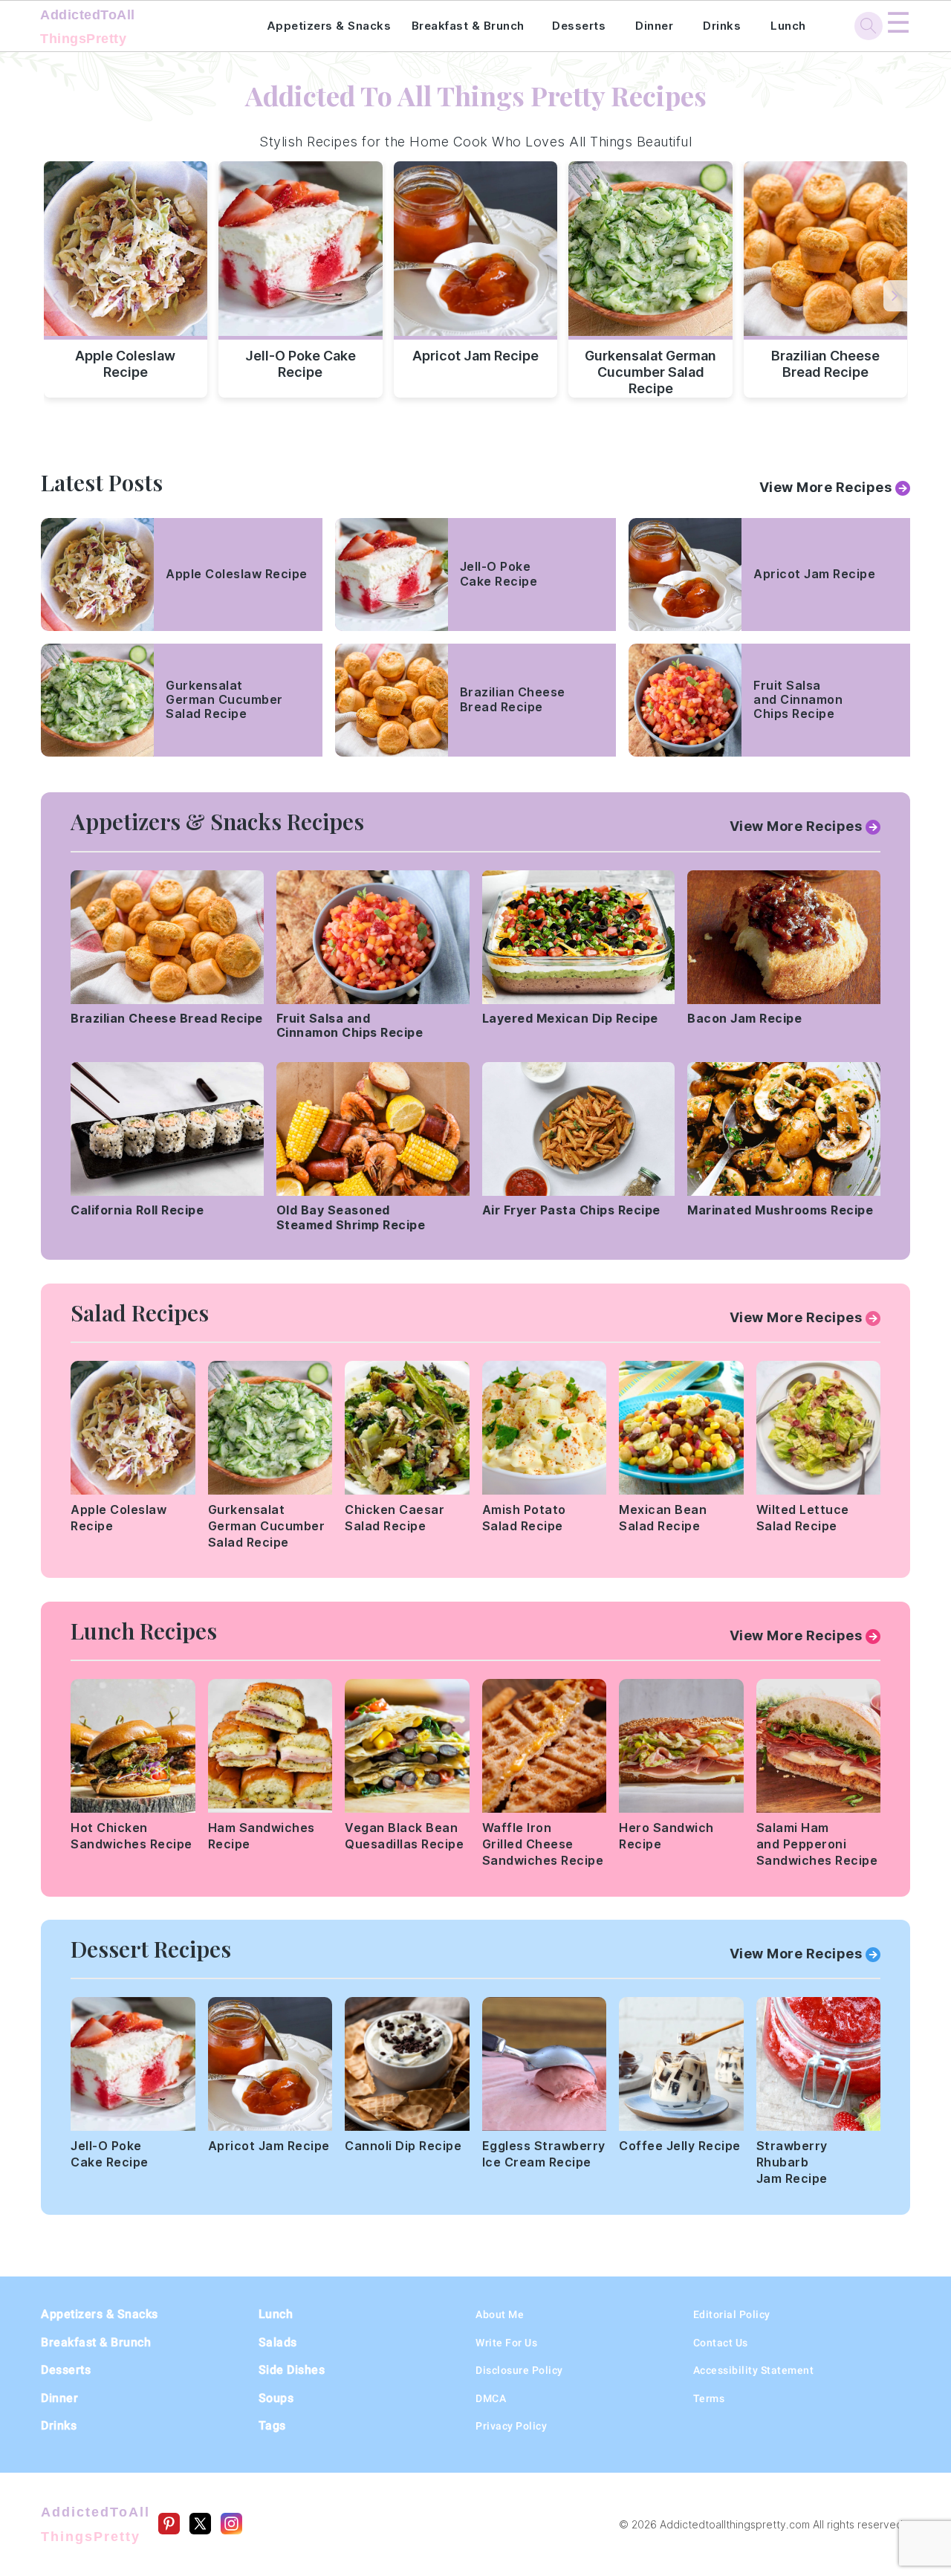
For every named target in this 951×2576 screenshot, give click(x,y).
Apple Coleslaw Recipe (125, 364)
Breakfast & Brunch (468, 26)
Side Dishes (292, 2370)
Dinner (654, 26)
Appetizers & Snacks (329, 26)
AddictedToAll (88, 27)
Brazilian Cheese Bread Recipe (825, 364)
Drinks (722, 26)
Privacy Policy (511, 2426)
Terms (709, 2398)
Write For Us (506, 2343)
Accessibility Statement (754, 2370)
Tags (272, 2425)
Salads (278, 2342)
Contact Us (721, 2343)
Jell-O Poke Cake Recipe (301, 364)
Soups (276, 2398)
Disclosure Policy (519, 2370)
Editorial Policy (732, 2314)
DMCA (491, 2398)
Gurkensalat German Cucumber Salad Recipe (650, 369)
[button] (896, 296)
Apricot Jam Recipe (475, 356)
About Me (500, 2314)
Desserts (579, 26)
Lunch (788, 26)
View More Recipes (826, 487)
